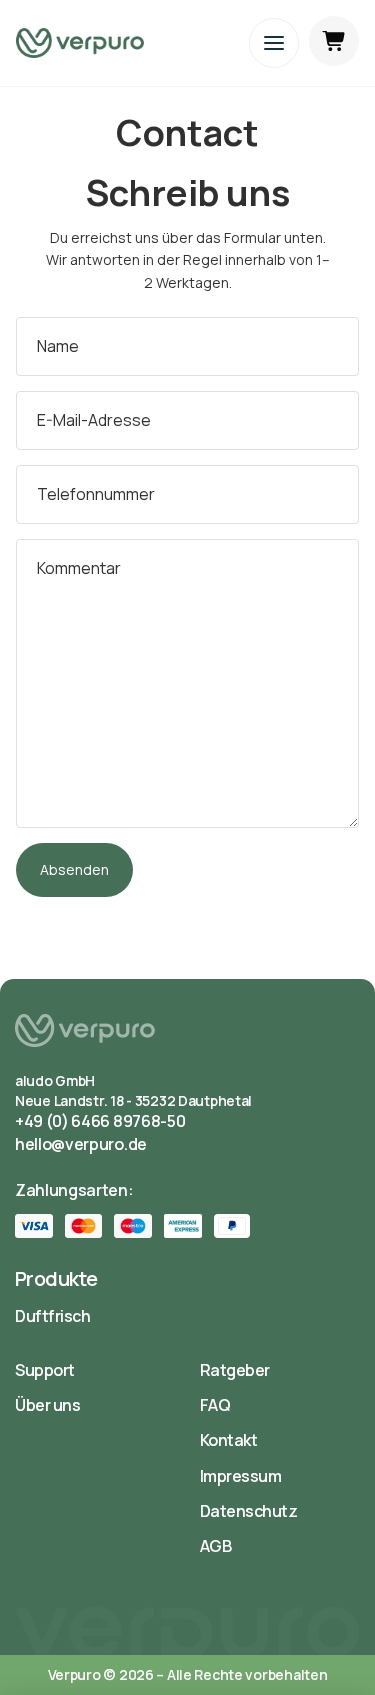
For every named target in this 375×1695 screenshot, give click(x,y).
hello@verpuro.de (81, 1144)
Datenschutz (249, 1511)
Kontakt (229, 1440)
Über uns (47, 1405)
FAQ (215, 1405)
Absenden (74, 869)
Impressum (241, 1476)
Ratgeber (235, 1370)
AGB (216, 1546)
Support (45, 1370)
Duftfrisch (52, 1316)
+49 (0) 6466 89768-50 (100, 1121)
